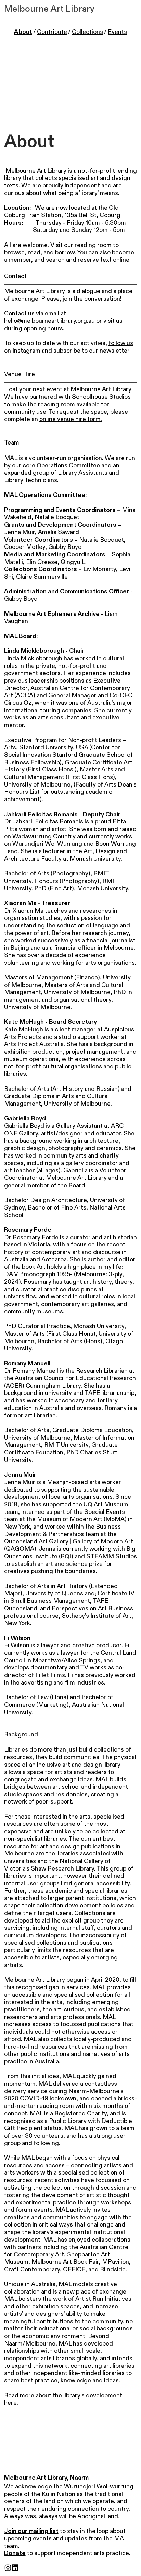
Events (117, 32)
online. (122, 260)
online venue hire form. (71, 419)
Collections (87, 32)
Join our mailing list (31, 2531)
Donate (15, 2553)
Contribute (52, 32)
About (23, 32)
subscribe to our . (92, 351)
